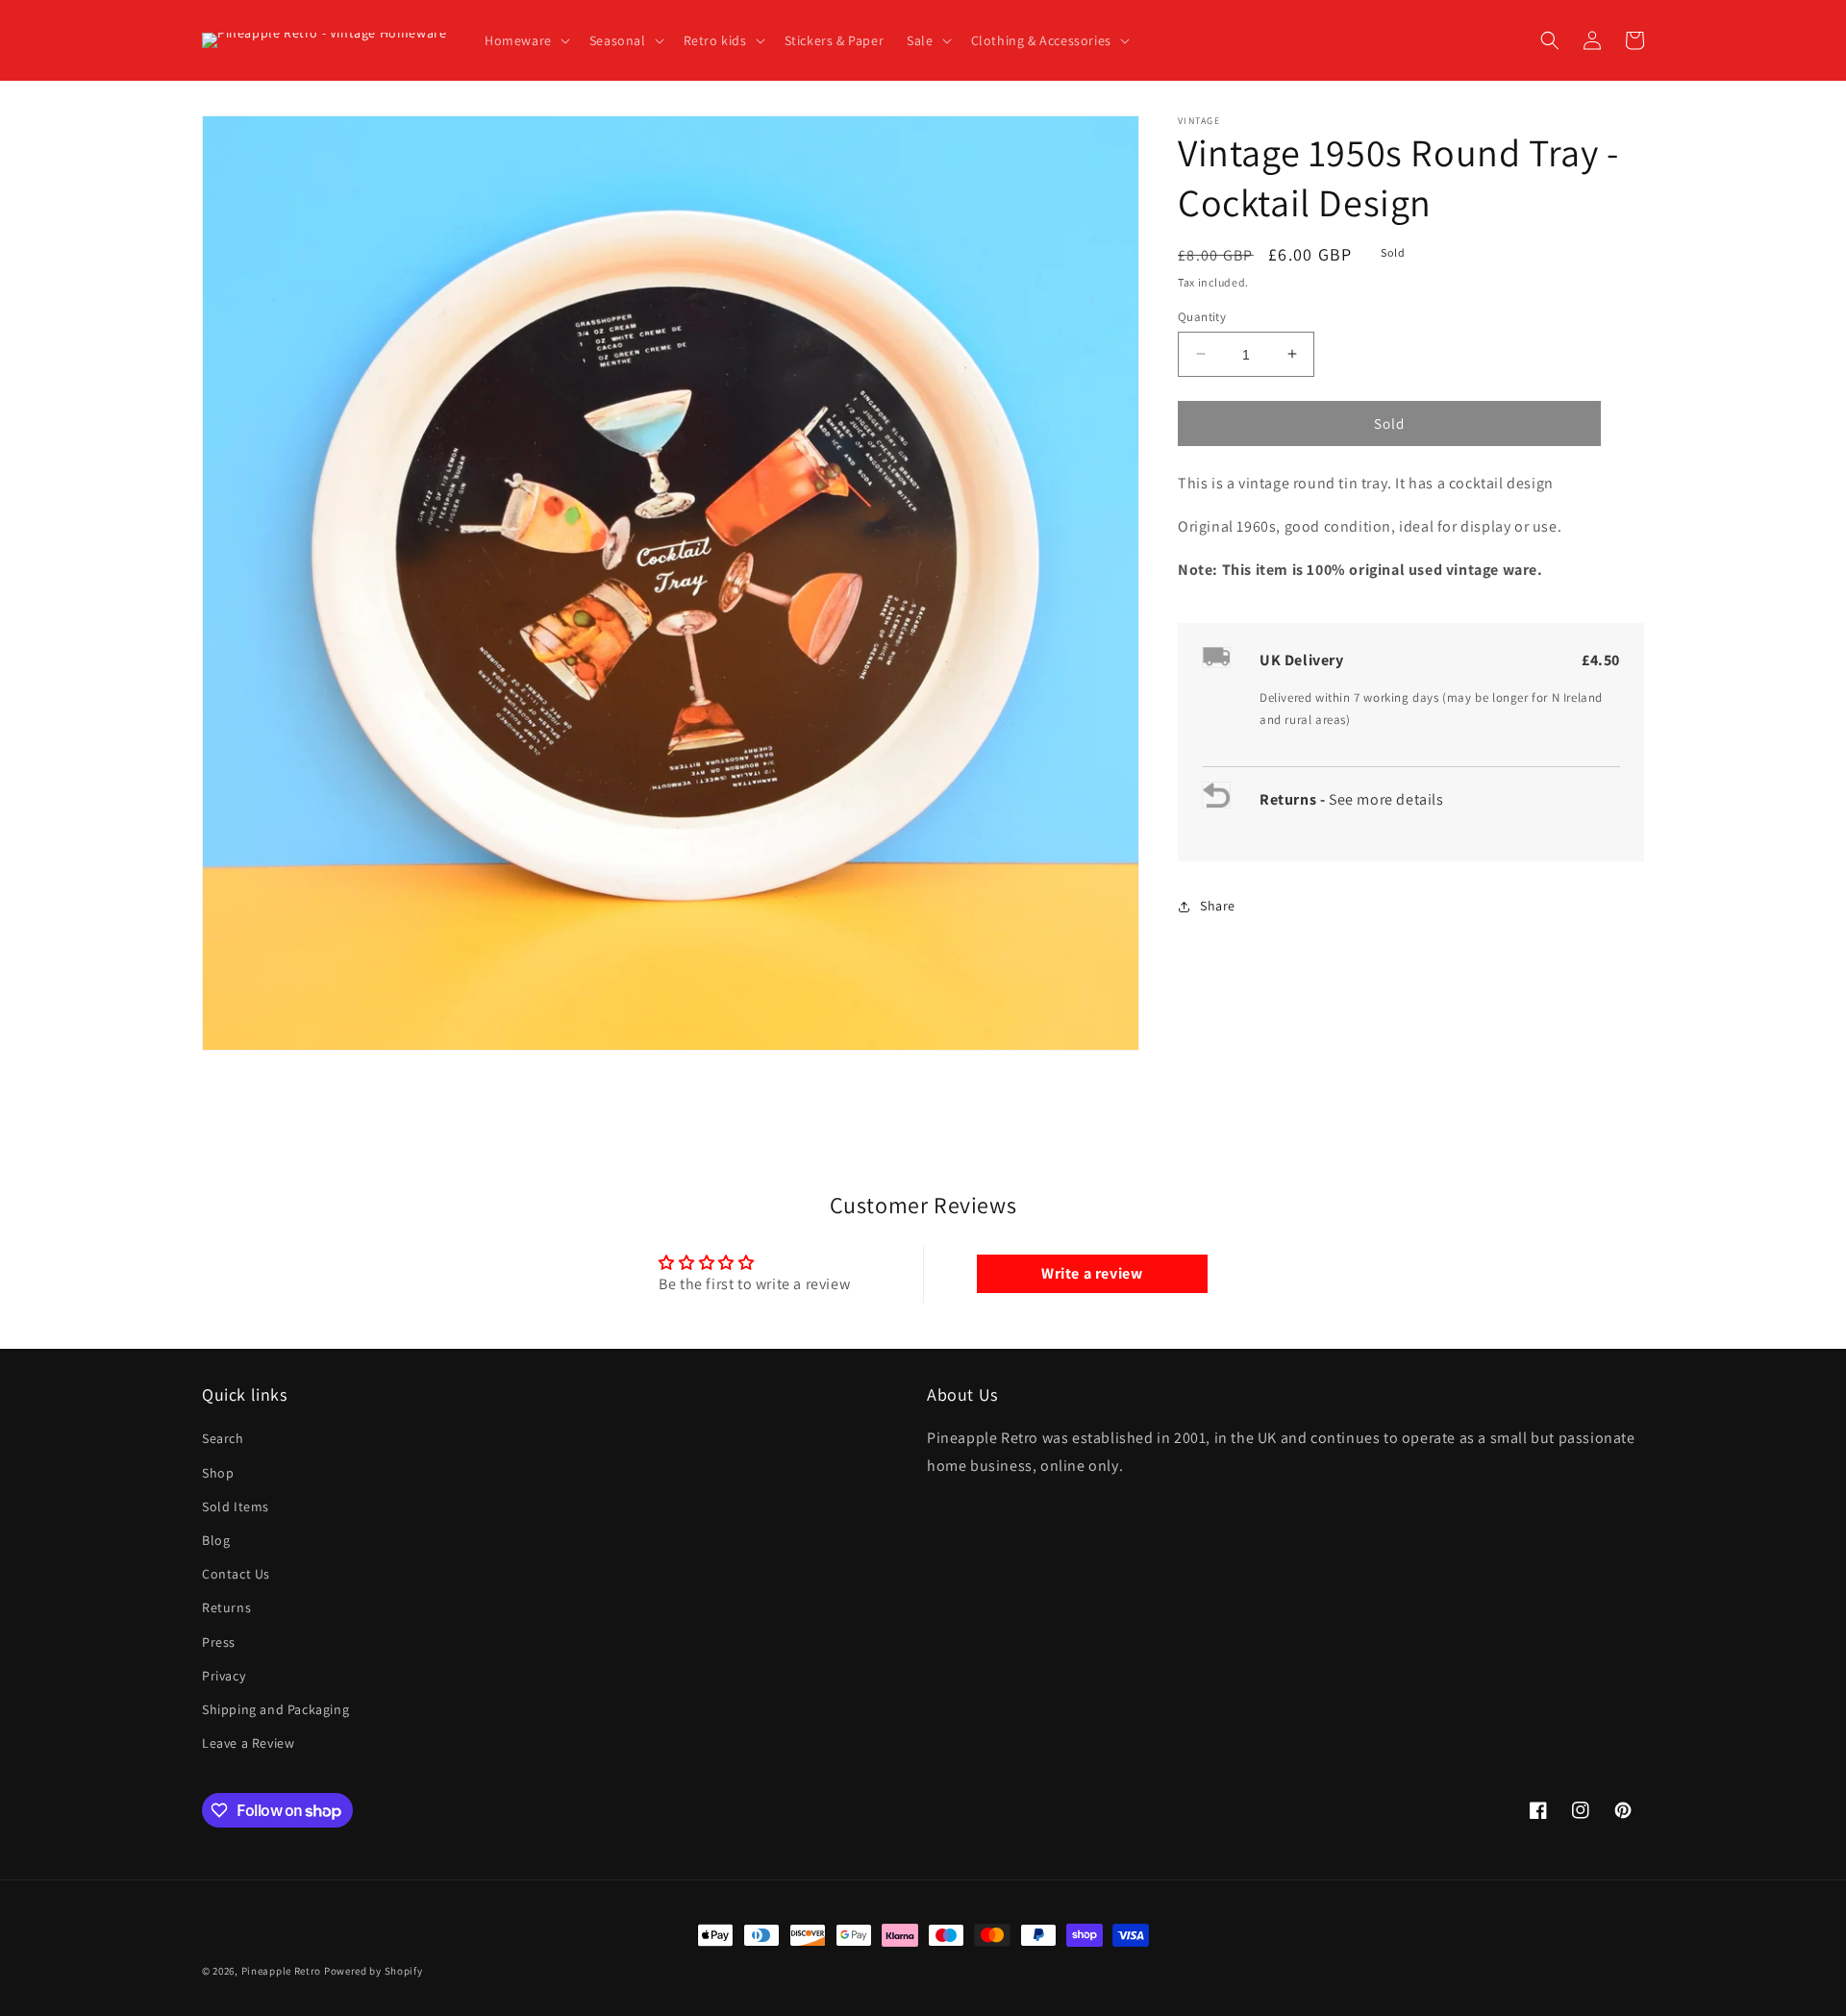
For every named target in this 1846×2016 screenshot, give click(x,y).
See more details (1386, 799)
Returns (226, 1607)
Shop (218, 1473)
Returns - (1294, 799)
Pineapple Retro (282, 1971)
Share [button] (1218, 906)
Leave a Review (248, 1743)
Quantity (1202, 316)
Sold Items (236, 1506)
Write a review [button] (1092, 1273)
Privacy (224, 1676)
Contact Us (236, 1574)
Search (223, 1438)
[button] (525, 40)
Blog (216, 1540)
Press (219, 1642)
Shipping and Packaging (275, 1709)
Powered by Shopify (374, 1971)
